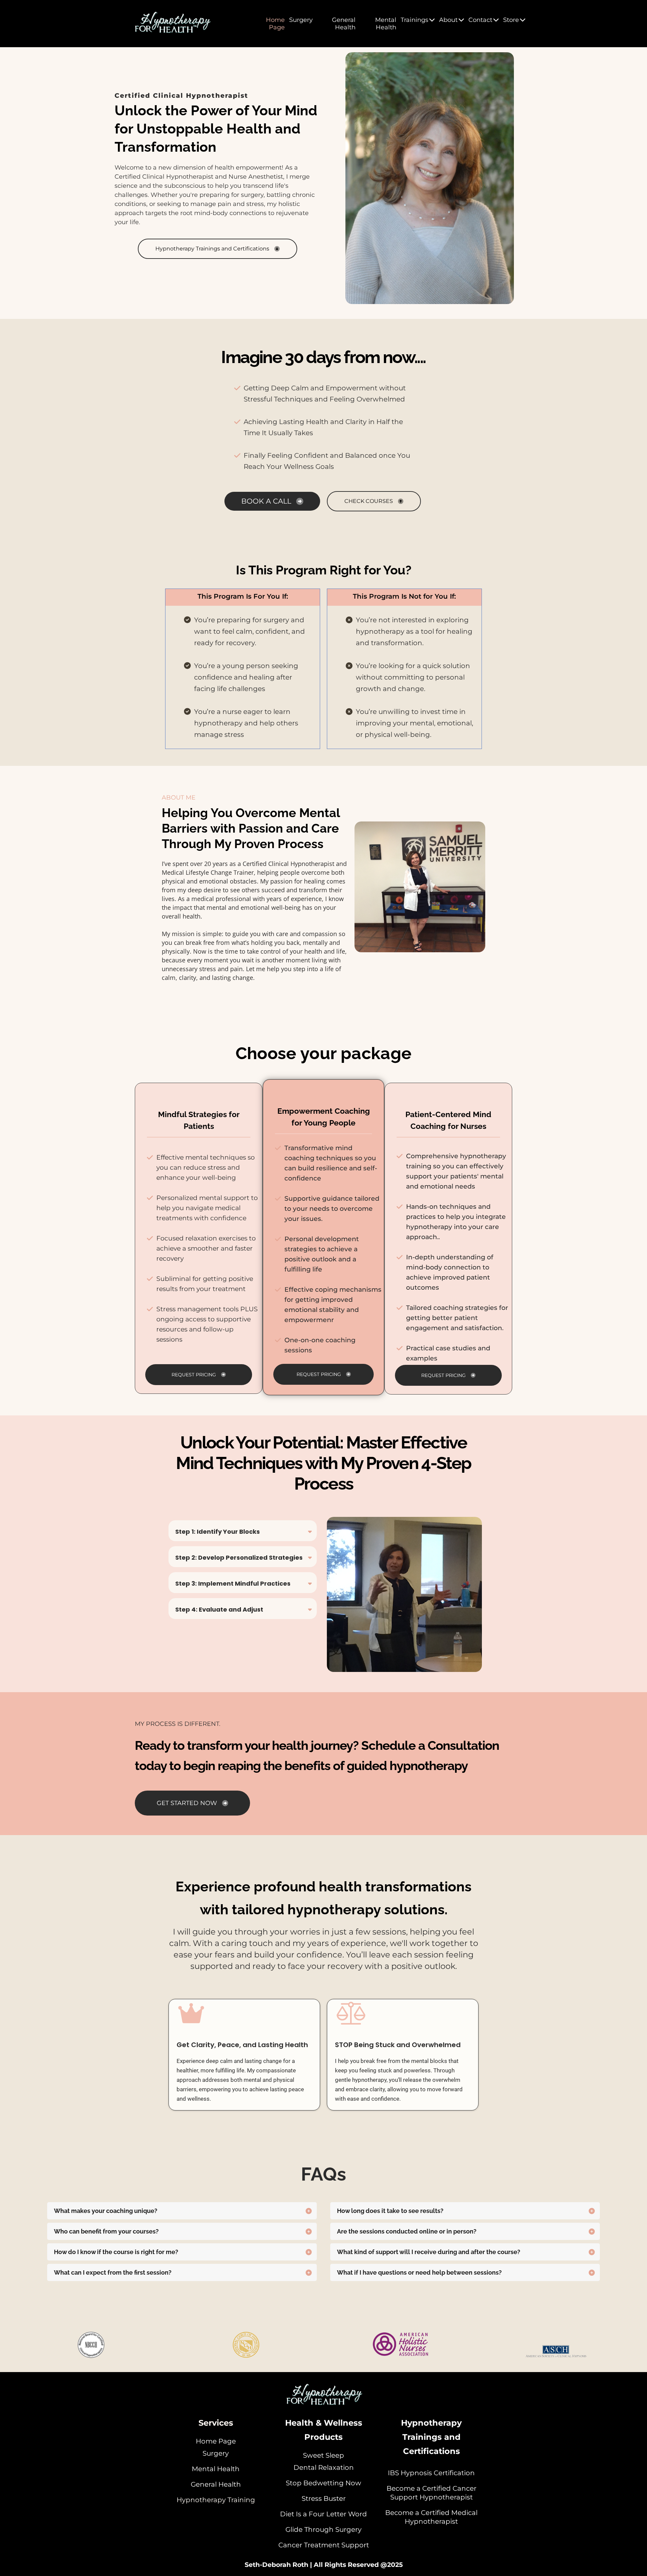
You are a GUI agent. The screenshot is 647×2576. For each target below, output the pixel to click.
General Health (344, 24)
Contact (480, 20)
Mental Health (386, 24)
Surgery (301, 20)
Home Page (275, 24)
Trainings (414, 20)
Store (511, 20)
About (448, 20)
